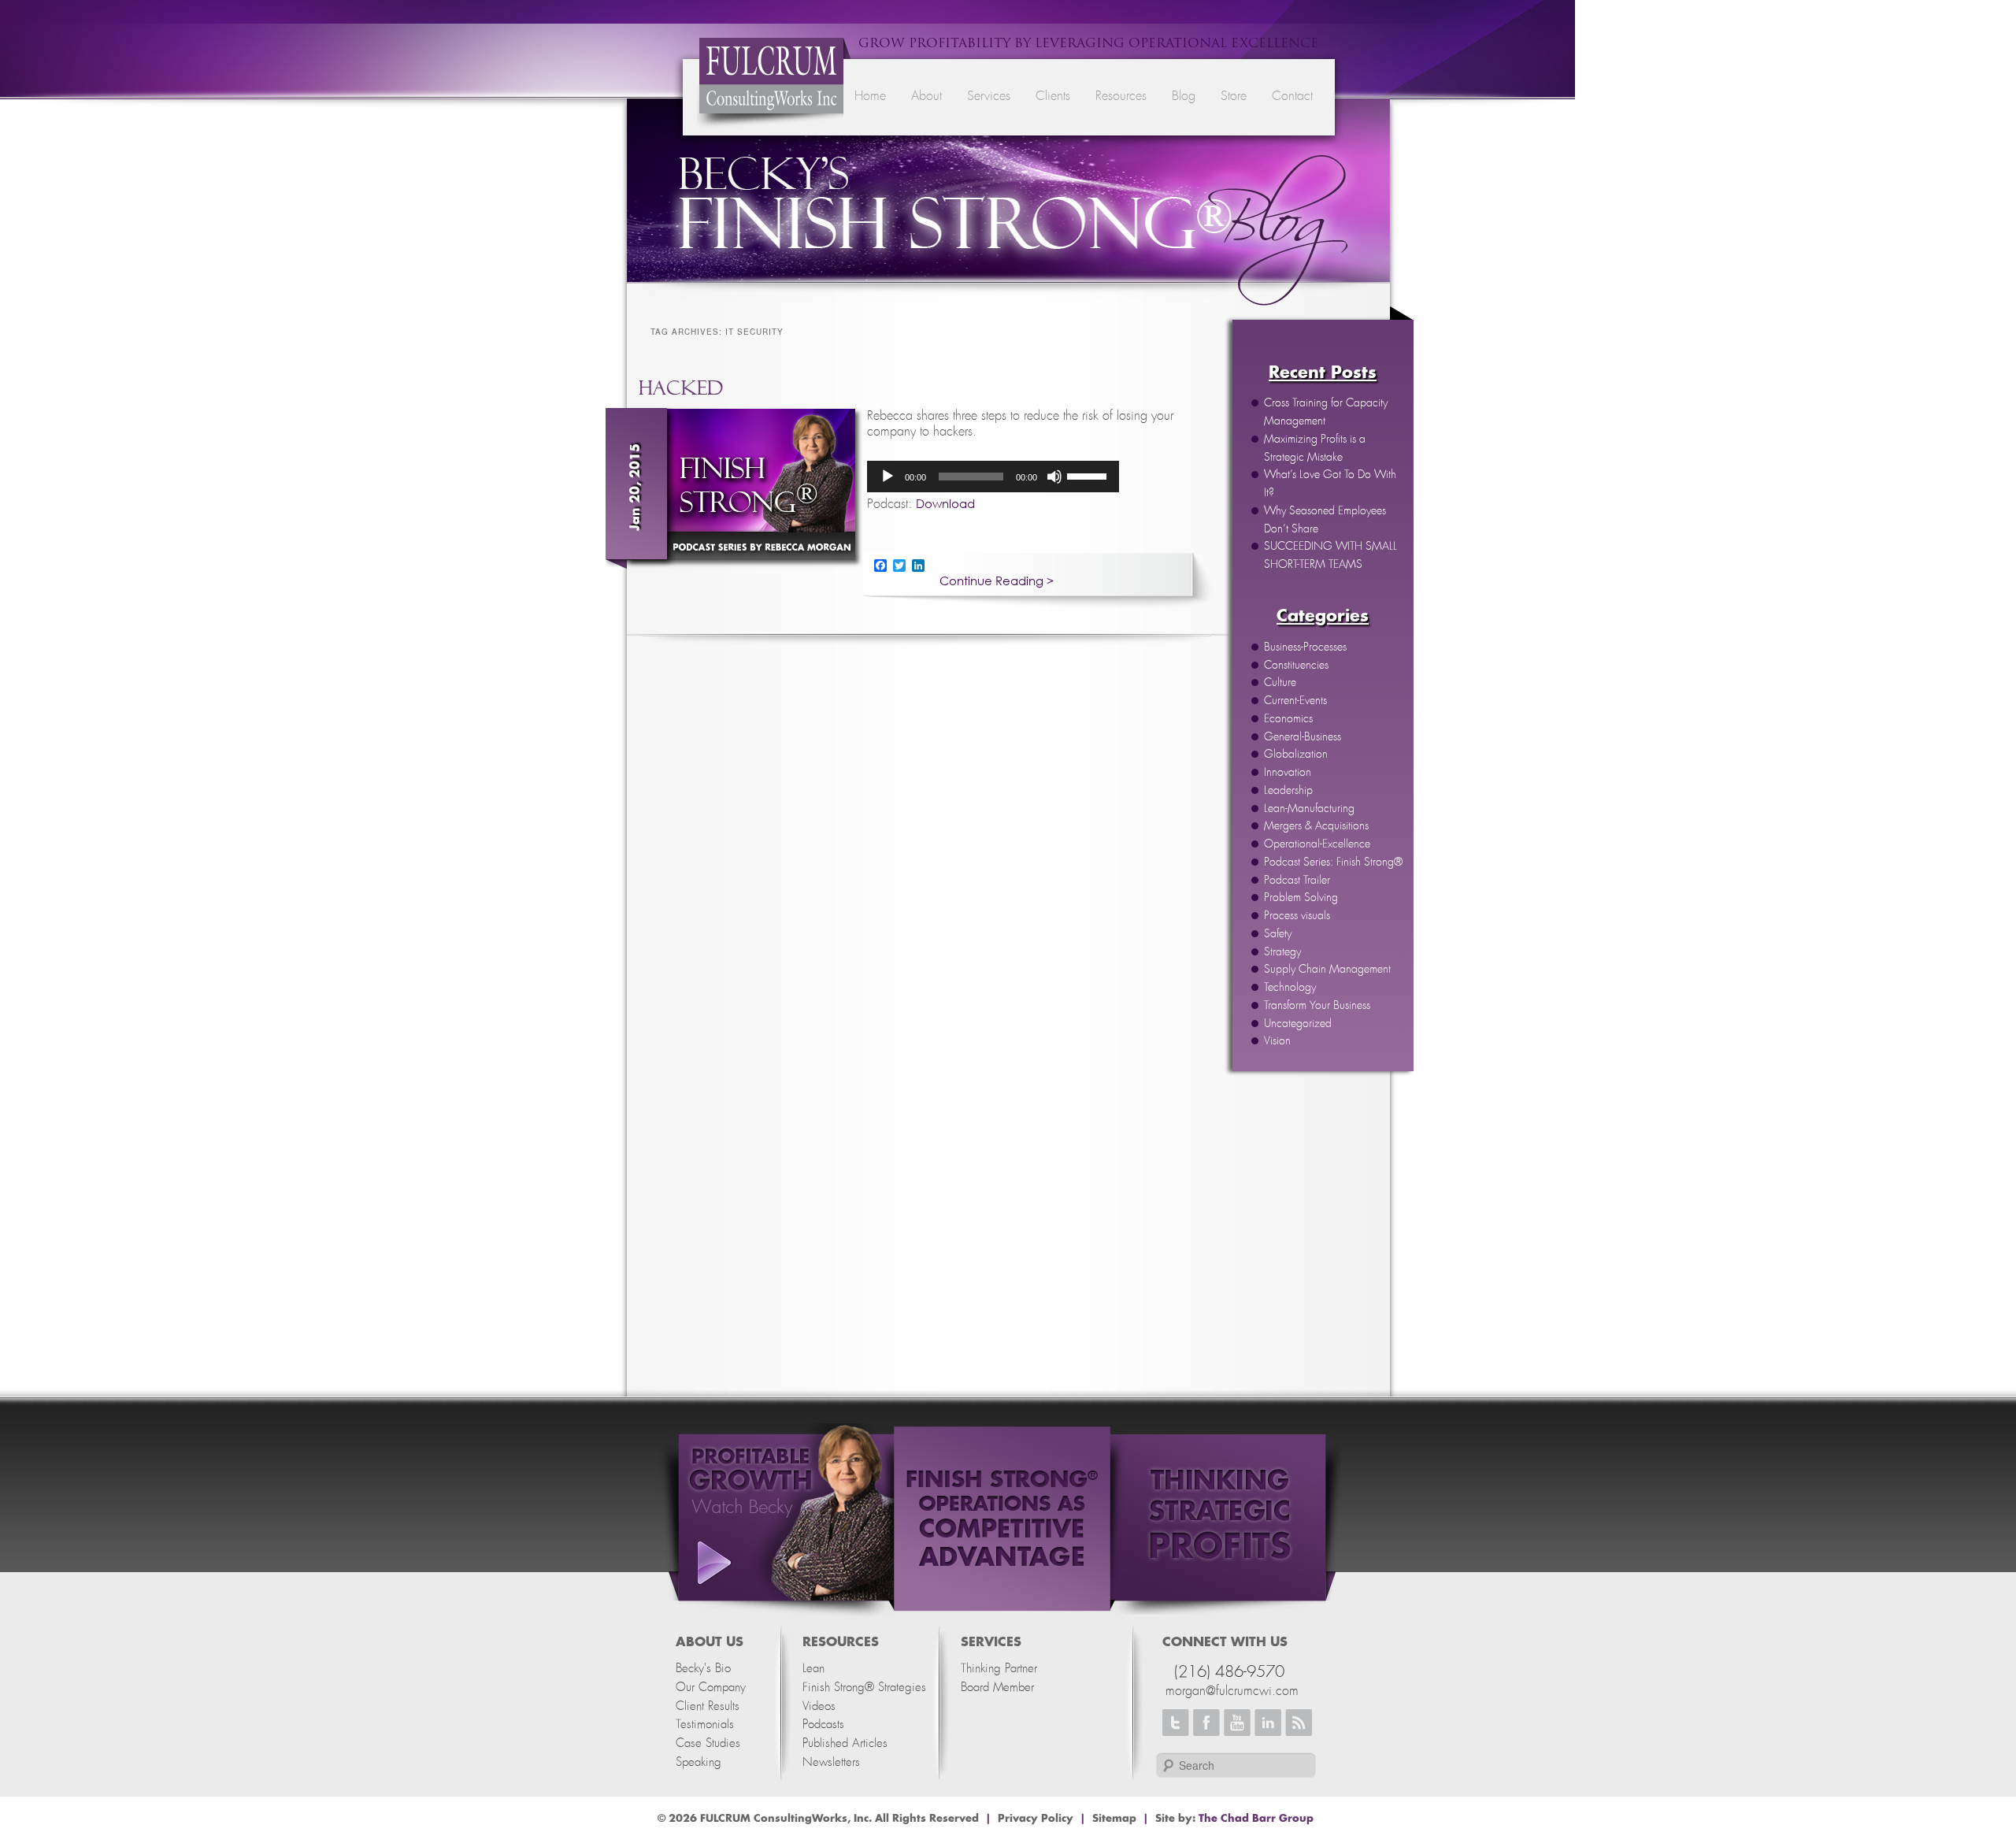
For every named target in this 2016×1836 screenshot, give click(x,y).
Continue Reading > (997, 581)
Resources (1121, 96)
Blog (1184, 96)
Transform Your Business (1317, 1006)
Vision (1277, 1041)
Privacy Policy (1036, 1819)
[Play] (888, 477)
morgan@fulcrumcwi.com (1232, 1691)
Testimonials (705, 1725)
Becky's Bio (703, 1669)
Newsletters (831, 1762)
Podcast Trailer (1297, 881)
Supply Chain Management (1327, 970)
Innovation (1288, 773)
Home (870, 96)
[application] (993, 477)
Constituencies (1296, 666)
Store (1234, 96)
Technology (1290, 988)
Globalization (1296, 755)
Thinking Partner (999, 1669)
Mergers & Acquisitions (1316, 826)
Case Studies (708, 1743)
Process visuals (1297, 916)
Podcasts (823, 1725)
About (926, 96)
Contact (1292, 96)
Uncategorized (1298, 1024)
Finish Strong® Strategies (864, 1688)
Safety (1278, 934)
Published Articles (845, 1743)
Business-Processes (1305, 647)
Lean (813, 1669)
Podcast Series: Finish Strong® (1333, 862)
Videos (819, 1706)
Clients (1053, 96)
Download (945, 503)
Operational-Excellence (1317, 844)
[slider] (1089, 475)
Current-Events (1295, 701)
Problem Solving (1301, 898)
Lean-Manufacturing (1309, 809)
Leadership (1288, 791)
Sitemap (1114, 1819)
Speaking (699, 1762)
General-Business (1303, 737)
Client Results (708, 1706)
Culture (1280, 683)
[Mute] (1054, 477)
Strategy (1282, 952)
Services (989, 96)
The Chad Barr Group (1256, 1819)
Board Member (997, 1688)
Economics (1288, 719)
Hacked (681, 388)
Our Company (711, 1688)
